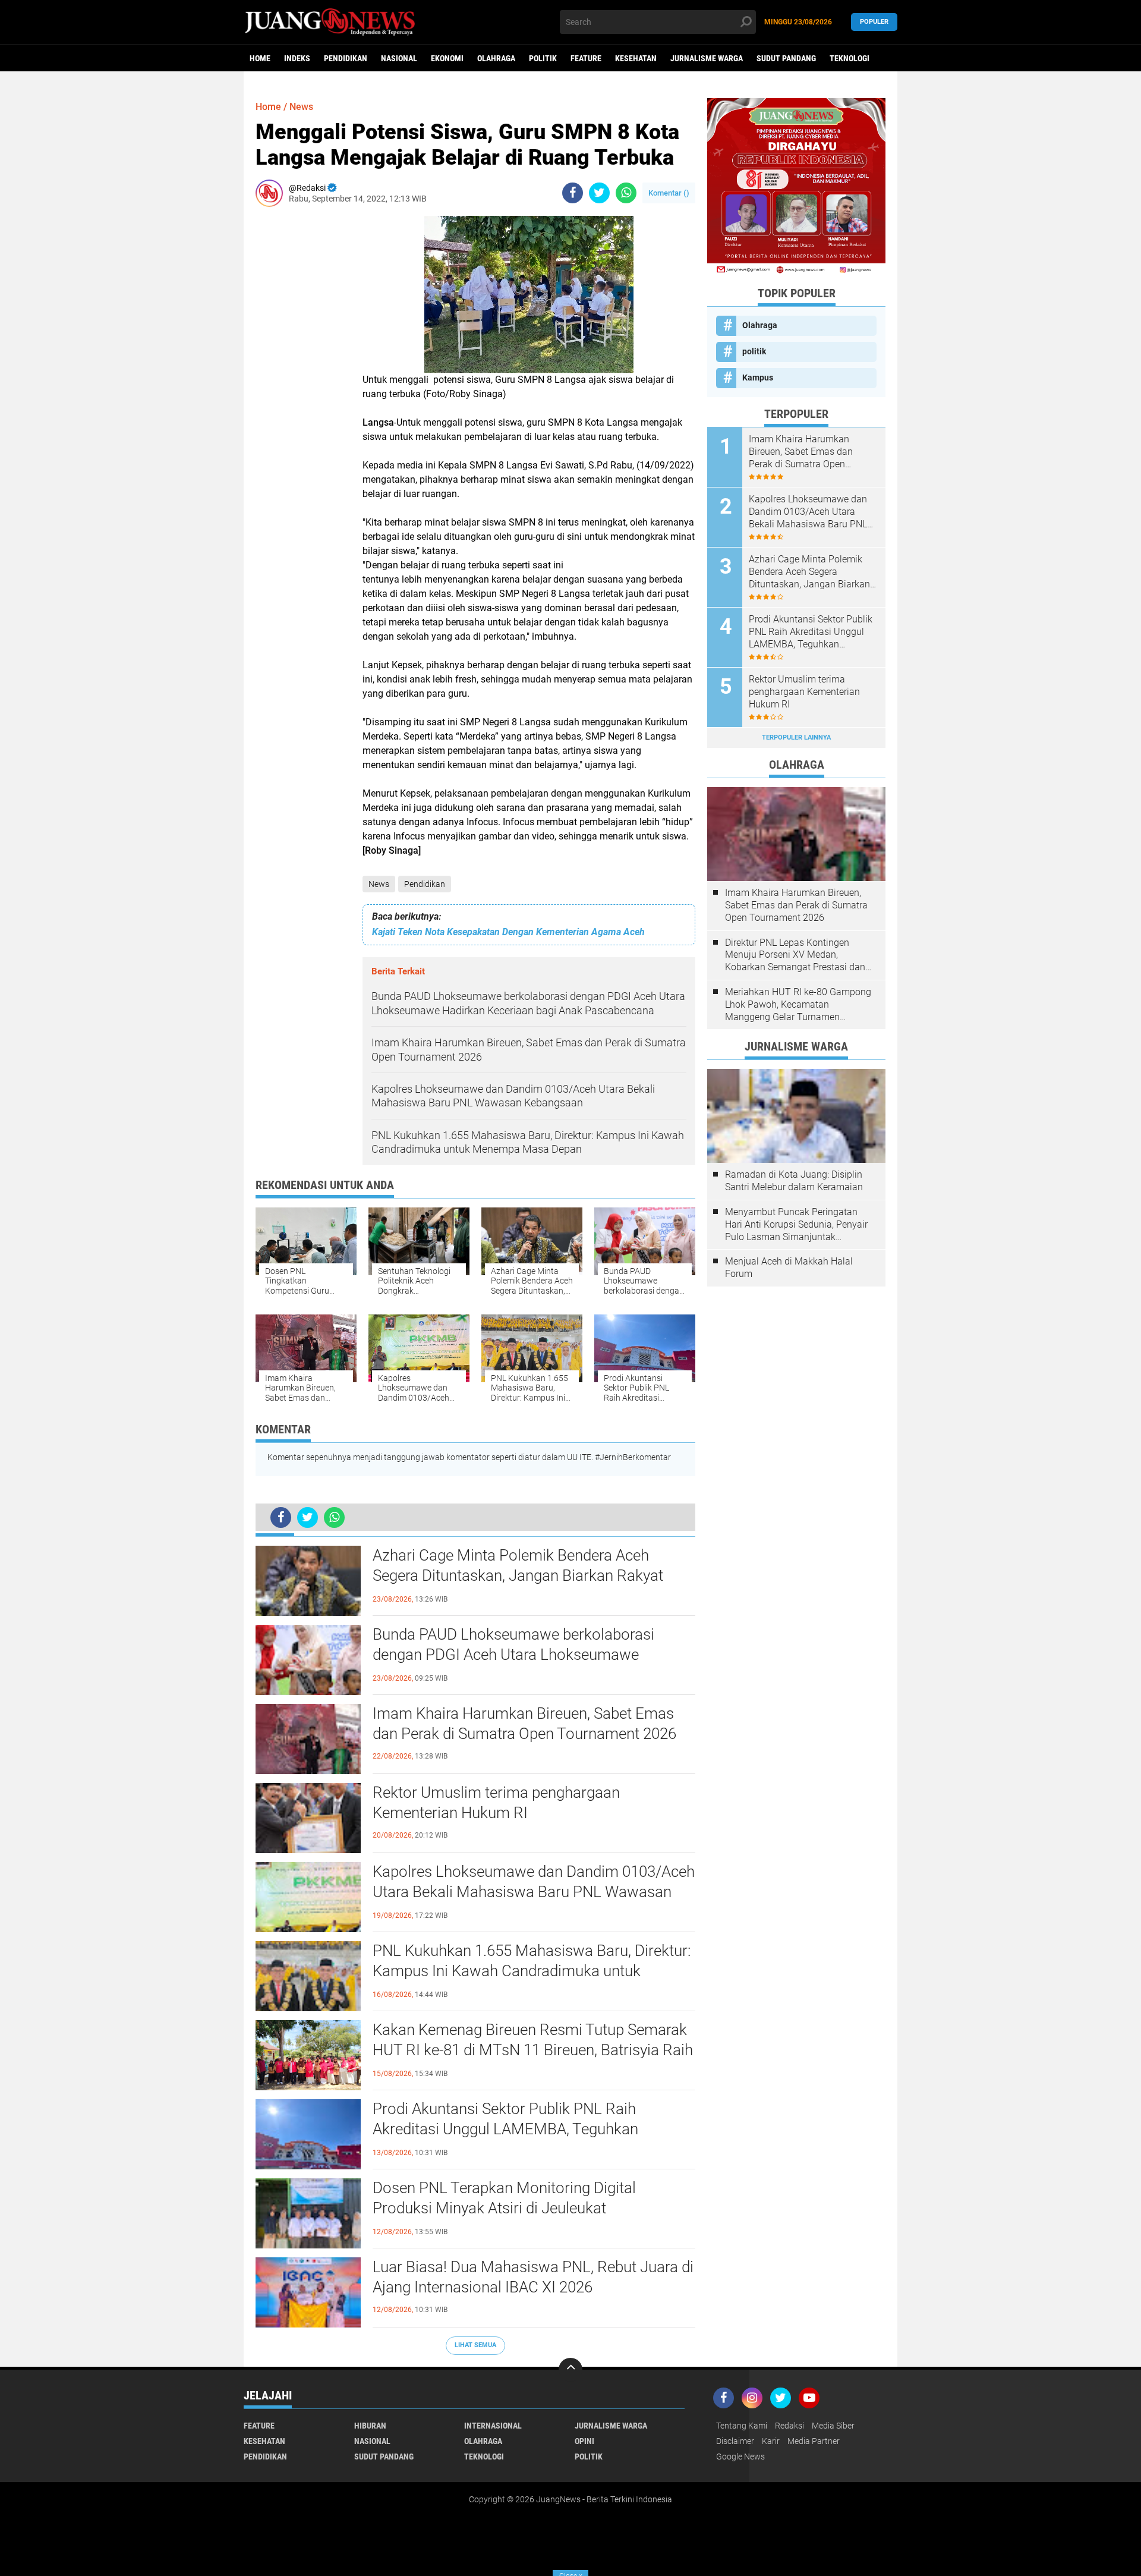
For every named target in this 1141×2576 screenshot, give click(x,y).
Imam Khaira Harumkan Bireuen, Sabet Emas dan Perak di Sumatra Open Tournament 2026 (524, 1723)
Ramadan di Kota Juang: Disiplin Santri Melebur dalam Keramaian (794, 1181)
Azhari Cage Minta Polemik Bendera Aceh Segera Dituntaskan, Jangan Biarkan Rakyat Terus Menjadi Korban (518, 1575)
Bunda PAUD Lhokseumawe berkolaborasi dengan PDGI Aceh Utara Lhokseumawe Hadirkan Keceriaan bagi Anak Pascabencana (524, 1655)
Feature (586, 58)
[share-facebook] (573, 193)
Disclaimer (735, 2441)
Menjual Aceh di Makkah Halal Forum (789, 1267)
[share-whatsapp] (626, 193)
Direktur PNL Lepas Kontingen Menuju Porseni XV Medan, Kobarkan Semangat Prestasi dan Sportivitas (795, 955)
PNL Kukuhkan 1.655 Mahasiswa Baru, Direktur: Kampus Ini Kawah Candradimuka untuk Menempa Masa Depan (532, 1971)
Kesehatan (636, 58)
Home (260, 58)
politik (543, 58)
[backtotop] (570, 2370)
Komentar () (669, 193)
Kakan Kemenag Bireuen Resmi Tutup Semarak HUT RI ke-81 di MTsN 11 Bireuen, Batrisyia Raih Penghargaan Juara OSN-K (533, 2050)
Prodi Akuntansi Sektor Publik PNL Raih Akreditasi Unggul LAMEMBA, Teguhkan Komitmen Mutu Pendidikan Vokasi (505, 2129)
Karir (771, 2441)
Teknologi (850, 58)
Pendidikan (346, 58)
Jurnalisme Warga (707, 58)
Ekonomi (447, 58)
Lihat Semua (475, 2345)
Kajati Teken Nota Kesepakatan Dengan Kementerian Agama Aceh (508, 932)
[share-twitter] (599, 193)
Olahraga (496, 58)
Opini (584, 2441)
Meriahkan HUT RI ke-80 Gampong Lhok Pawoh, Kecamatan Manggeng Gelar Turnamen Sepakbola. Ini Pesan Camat (798, 1005)
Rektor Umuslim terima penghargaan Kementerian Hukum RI (496, 1803)
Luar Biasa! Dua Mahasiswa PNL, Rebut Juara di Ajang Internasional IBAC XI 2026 (533, 2277)
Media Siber (833, 2426)
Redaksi (789, 2426)
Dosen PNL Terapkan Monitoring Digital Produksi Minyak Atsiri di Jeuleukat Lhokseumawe (504, 2208)
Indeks (297, 58)
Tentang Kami (742, 2426)
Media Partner (814, 2441)
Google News (740, 2457)
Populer (874, 22)
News (379, 884)
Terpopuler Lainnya (796, 737)
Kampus (758, 378)
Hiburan (370, 2426)
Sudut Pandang (786, 58)
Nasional (399, 58)
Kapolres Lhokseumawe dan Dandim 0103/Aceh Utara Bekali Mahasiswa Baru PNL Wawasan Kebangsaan (534, 1892)
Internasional (493, 2426)
